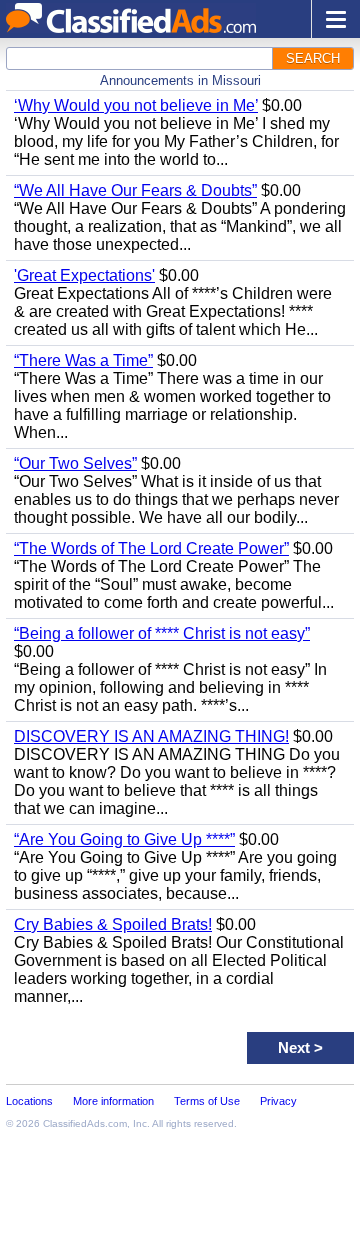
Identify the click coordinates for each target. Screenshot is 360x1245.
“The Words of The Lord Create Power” (151, 548)
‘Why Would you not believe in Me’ (136, 105)
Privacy (278, 1101)
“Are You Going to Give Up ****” (124, 839)
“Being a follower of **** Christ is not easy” (162, 633)
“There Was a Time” (83, 360)
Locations (29, 1101)
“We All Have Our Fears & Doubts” (135, 190)
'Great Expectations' (84, 275)
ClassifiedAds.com (85, 1123)
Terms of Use (207, 1101)
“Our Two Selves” (75, 463)
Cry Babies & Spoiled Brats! (113, 924)
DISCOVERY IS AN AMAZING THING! (151, 736)
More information (113, 1101)
